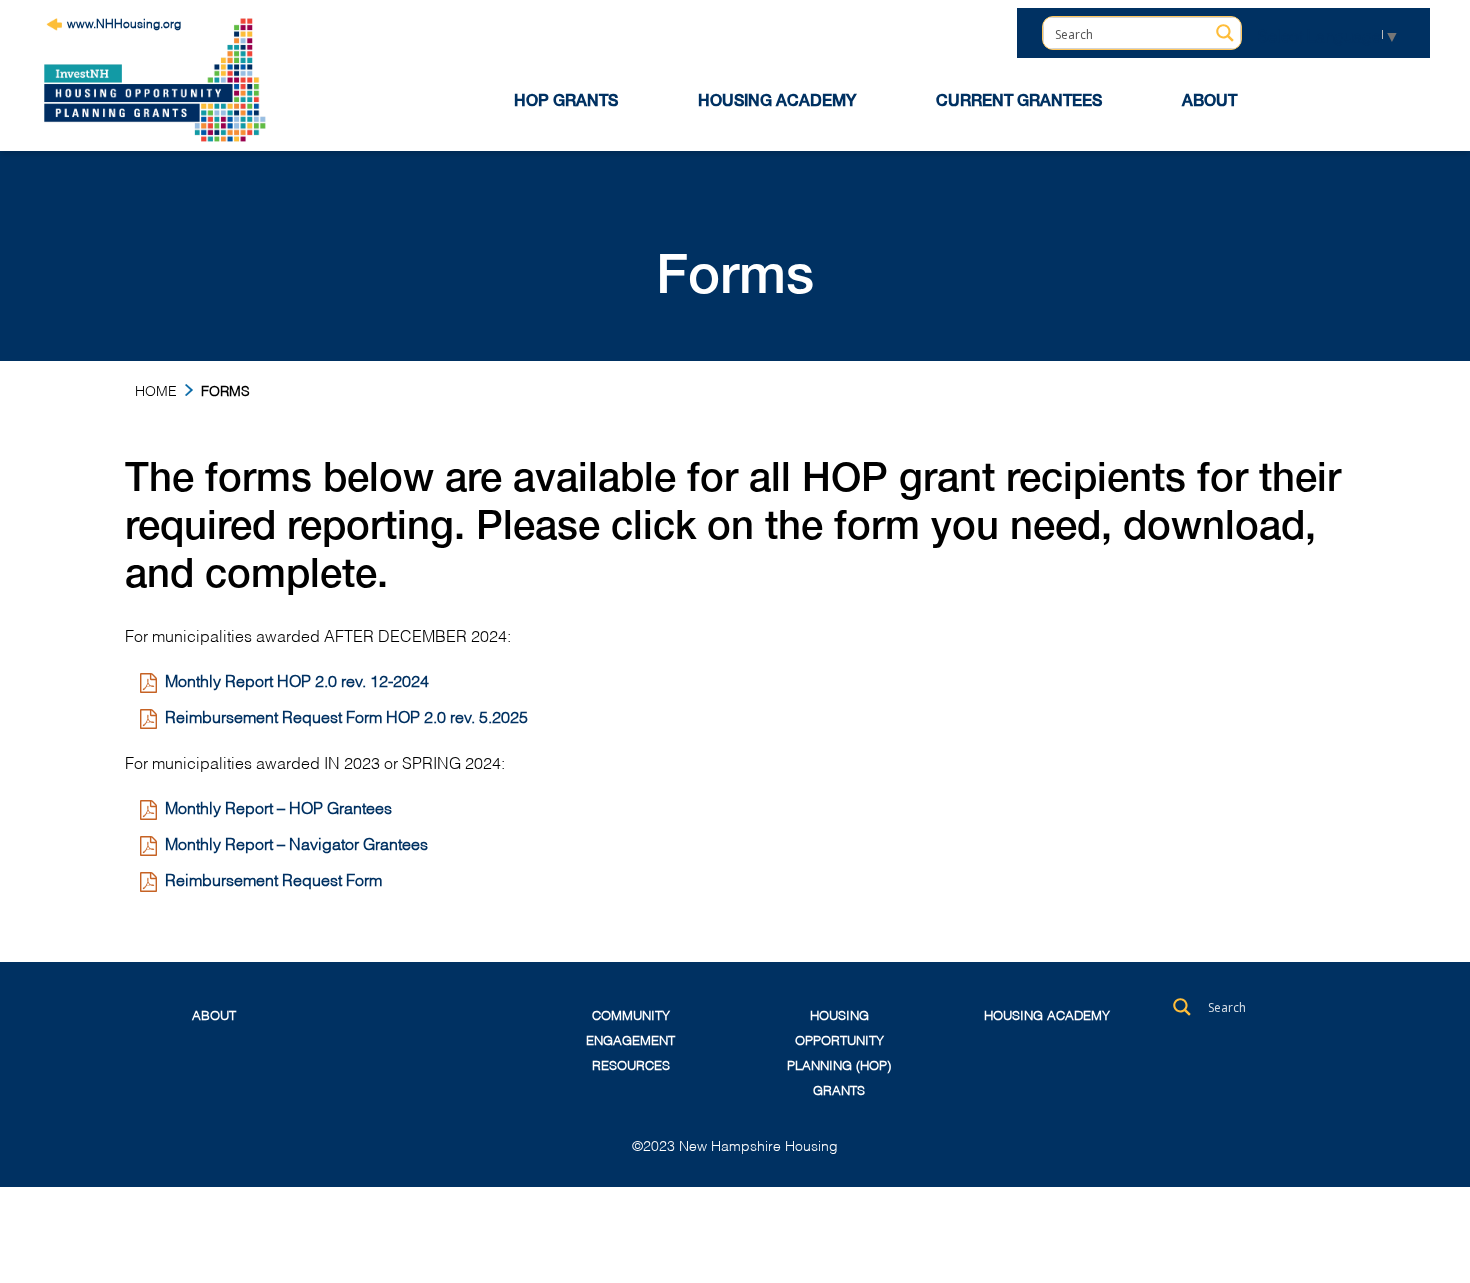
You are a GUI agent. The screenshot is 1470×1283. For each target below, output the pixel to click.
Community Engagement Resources (630, 1039)
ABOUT (1209, 103)
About (214, 1014)
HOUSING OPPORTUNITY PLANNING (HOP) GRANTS (839, 1051)
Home (156, 389)
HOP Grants (566, 103)
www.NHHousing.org (124, 22)
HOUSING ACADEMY (777, 103)
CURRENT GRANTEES (1019, 103)
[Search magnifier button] (1225, 33)
